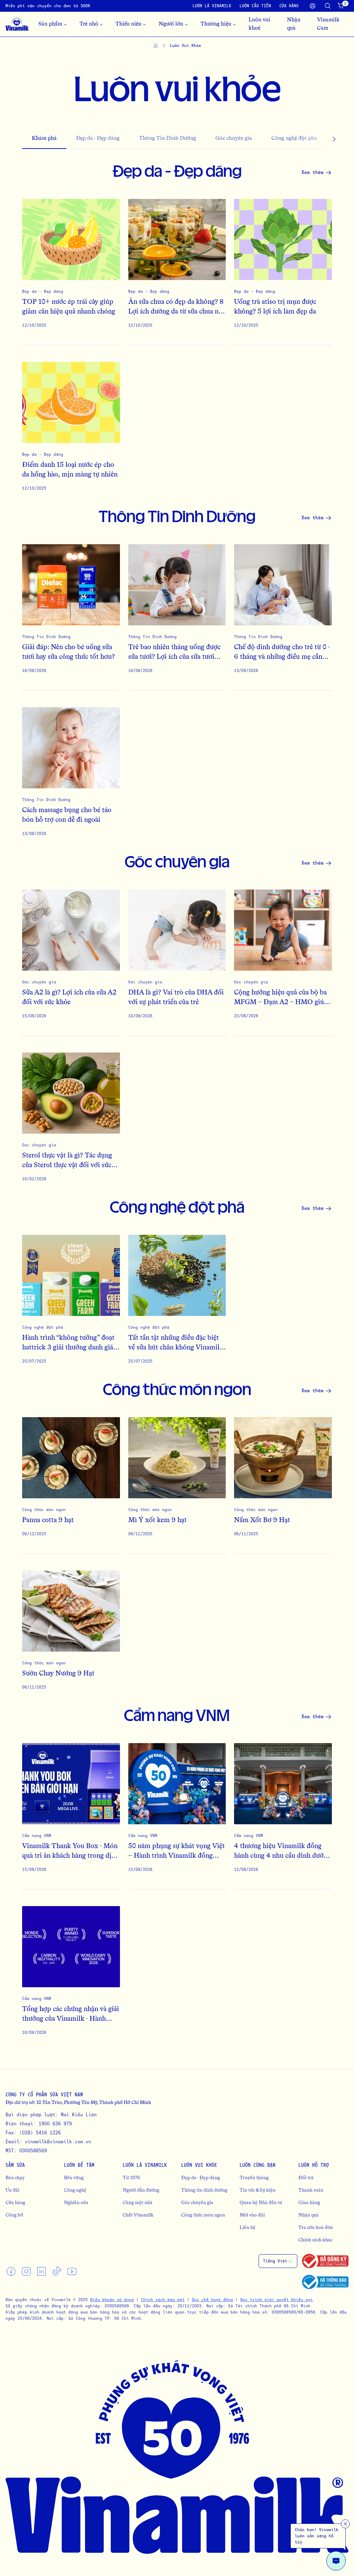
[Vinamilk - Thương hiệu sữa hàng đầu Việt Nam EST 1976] (17, 24)
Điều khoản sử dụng (112, 2300)
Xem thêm (313, 172)
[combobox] (278, 2261)
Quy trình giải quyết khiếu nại (277, 2300)
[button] (321, 139)
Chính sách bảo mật (163, 2300)
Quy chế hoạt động (212, 2300)
